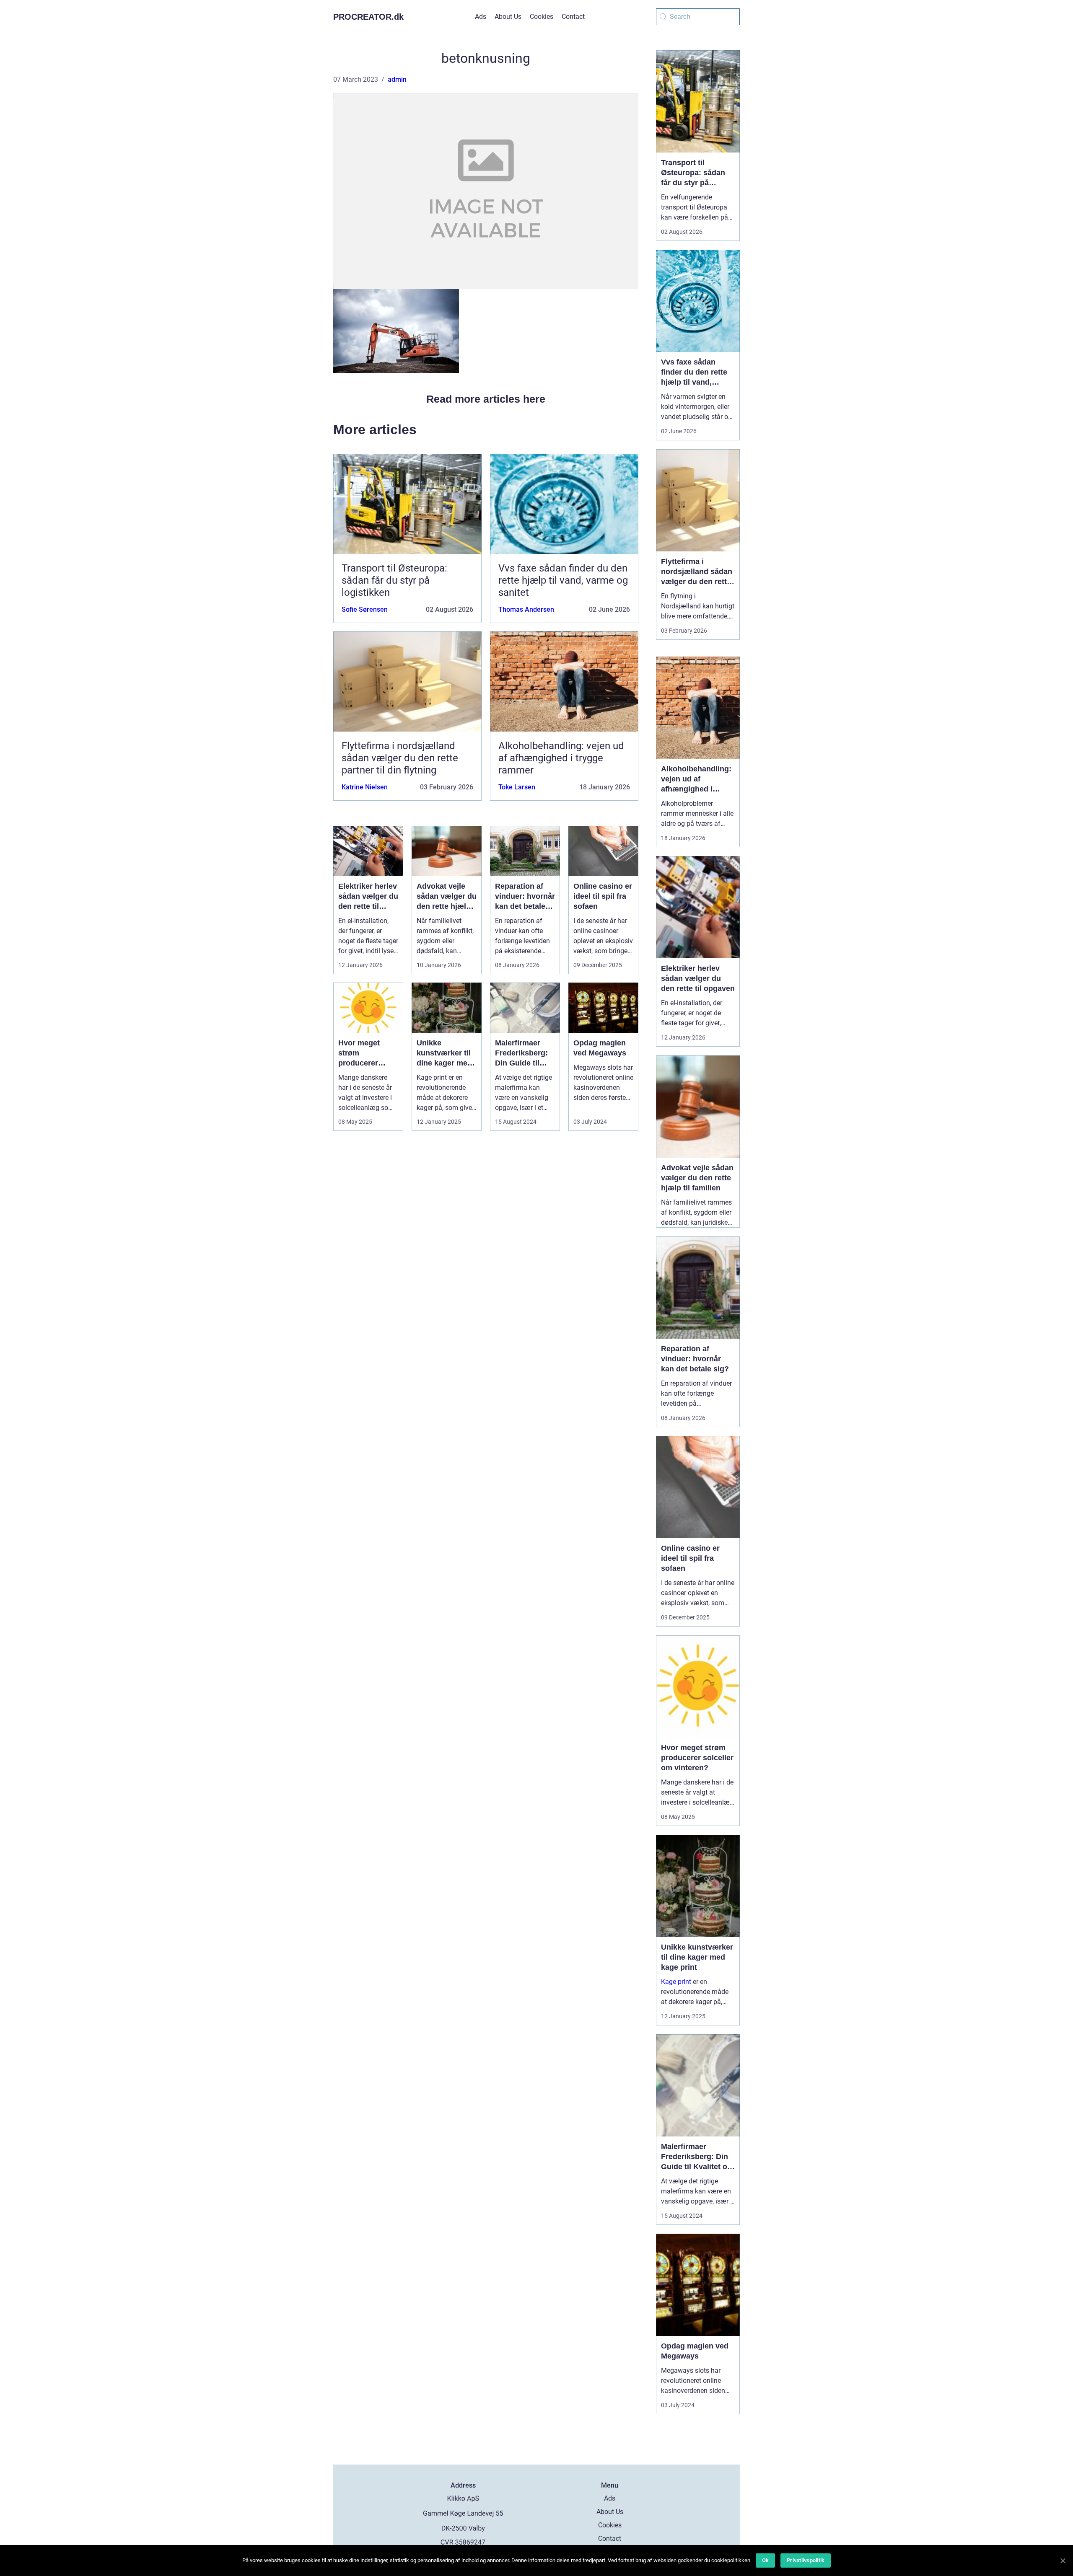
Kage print (676, 1982)
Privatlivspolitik (806, 2560)
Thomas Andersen (526, 609)
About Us (508, 17)
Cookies (542, 17)
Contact (573, 17)
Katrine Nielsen (365, 787)
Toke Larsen (517, 787)
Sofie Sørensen (365, 609)
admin (397, 79)
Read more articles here (486, 399)
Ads (481, 17)
